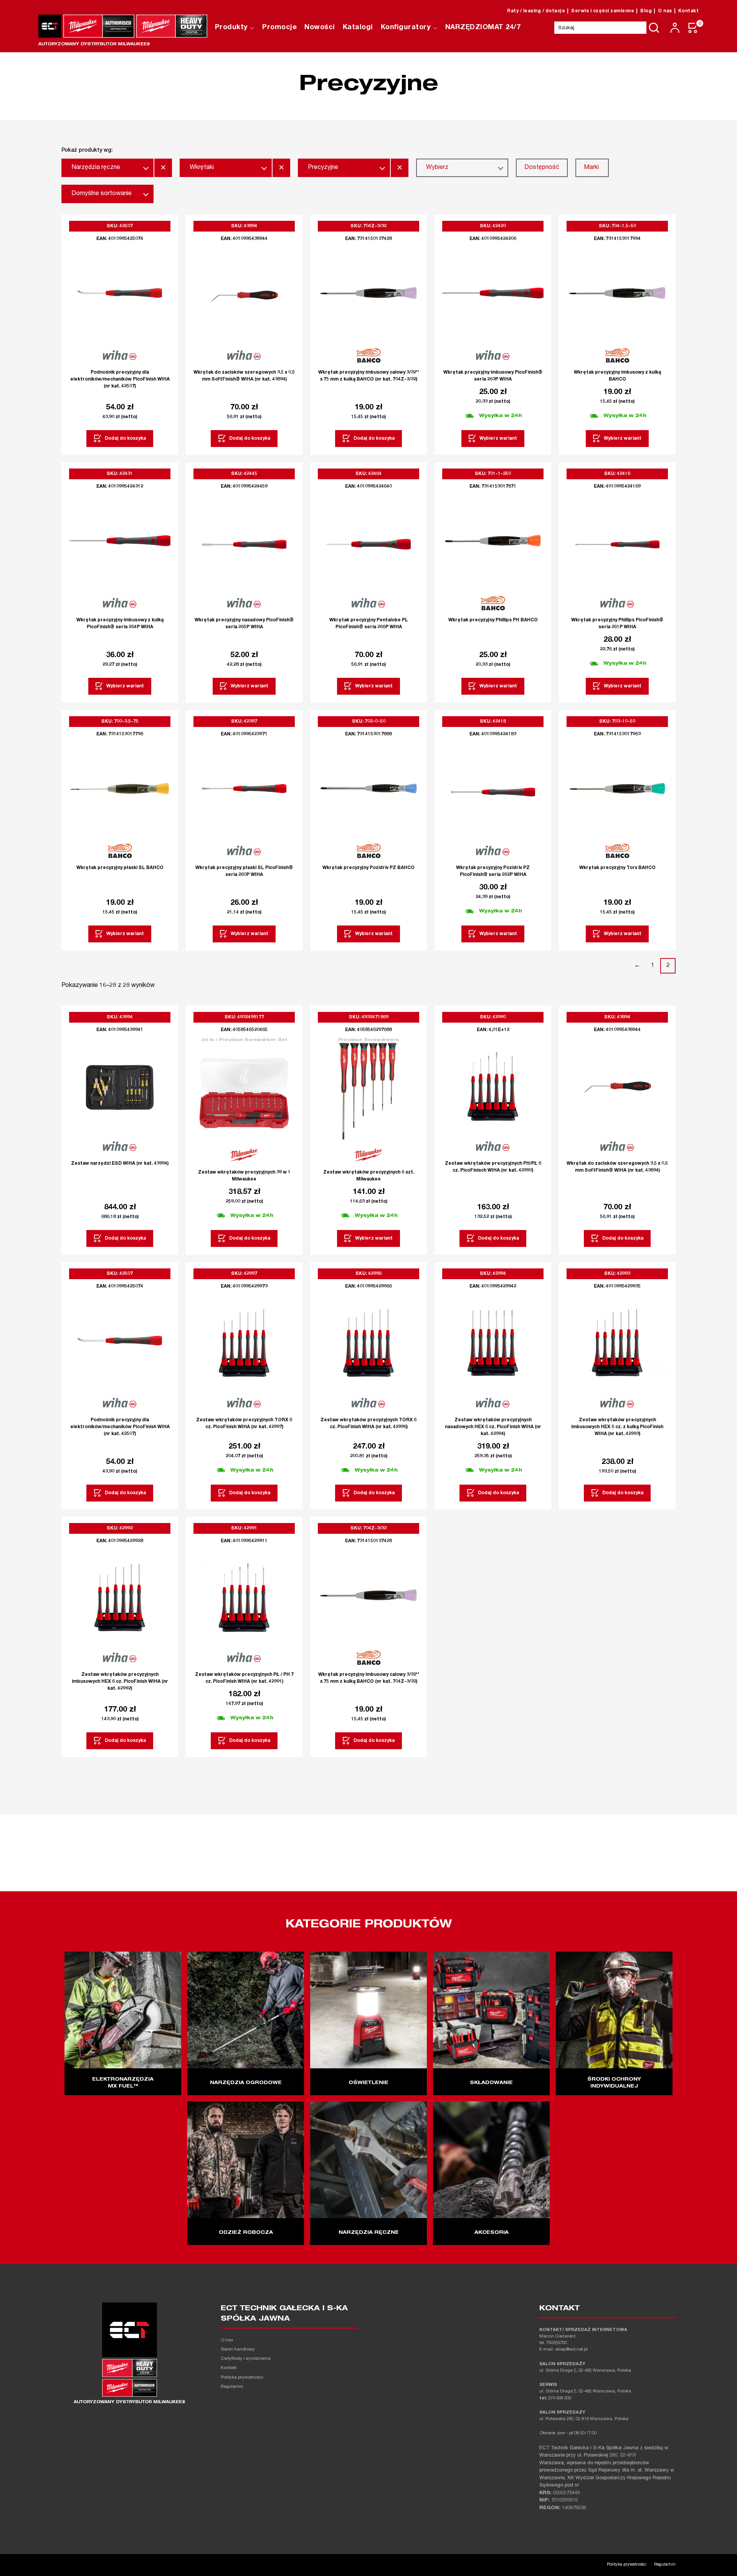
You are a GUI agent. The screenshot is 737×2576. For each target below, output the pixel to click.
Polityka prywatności (242, 2378)
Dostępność (542, 168)
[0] (693, 28)
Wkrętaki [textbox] (202, 168)
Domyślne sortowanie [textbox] (102, 194)
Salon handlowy (238, 2350)
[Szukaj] (654, 28)
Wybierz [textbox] (437, 168)
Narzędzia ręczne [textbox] (96, 168)
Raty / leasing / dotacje (536, 11)
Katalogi (358, 28)
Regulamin (232, 2387)
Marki (591, 168)
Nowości (320, 28)
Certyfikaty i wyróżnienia (246, 2359)
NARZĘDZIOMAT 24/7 (483, 28)
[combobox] (107, 168)
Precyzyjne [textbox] (323, 168)
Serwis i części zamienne (603, 11)
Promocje (279, 28)
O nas (665, 11)
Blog (646, 11)
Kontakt (689, 11)
